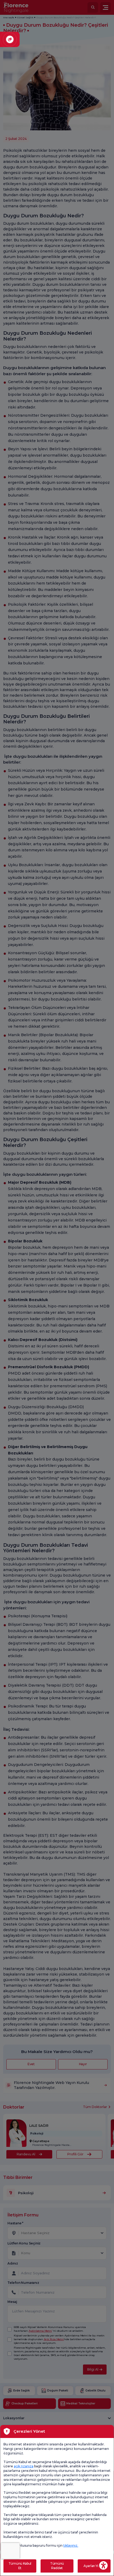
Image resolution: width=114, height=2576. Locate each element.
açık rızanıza (24, 2466)
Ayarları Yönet (94, 2566)
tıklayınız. (71, 2545)
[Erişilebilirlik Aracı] (103, 2565)
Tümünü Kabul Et (20, 2566)
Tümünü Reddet (57, 2566)
